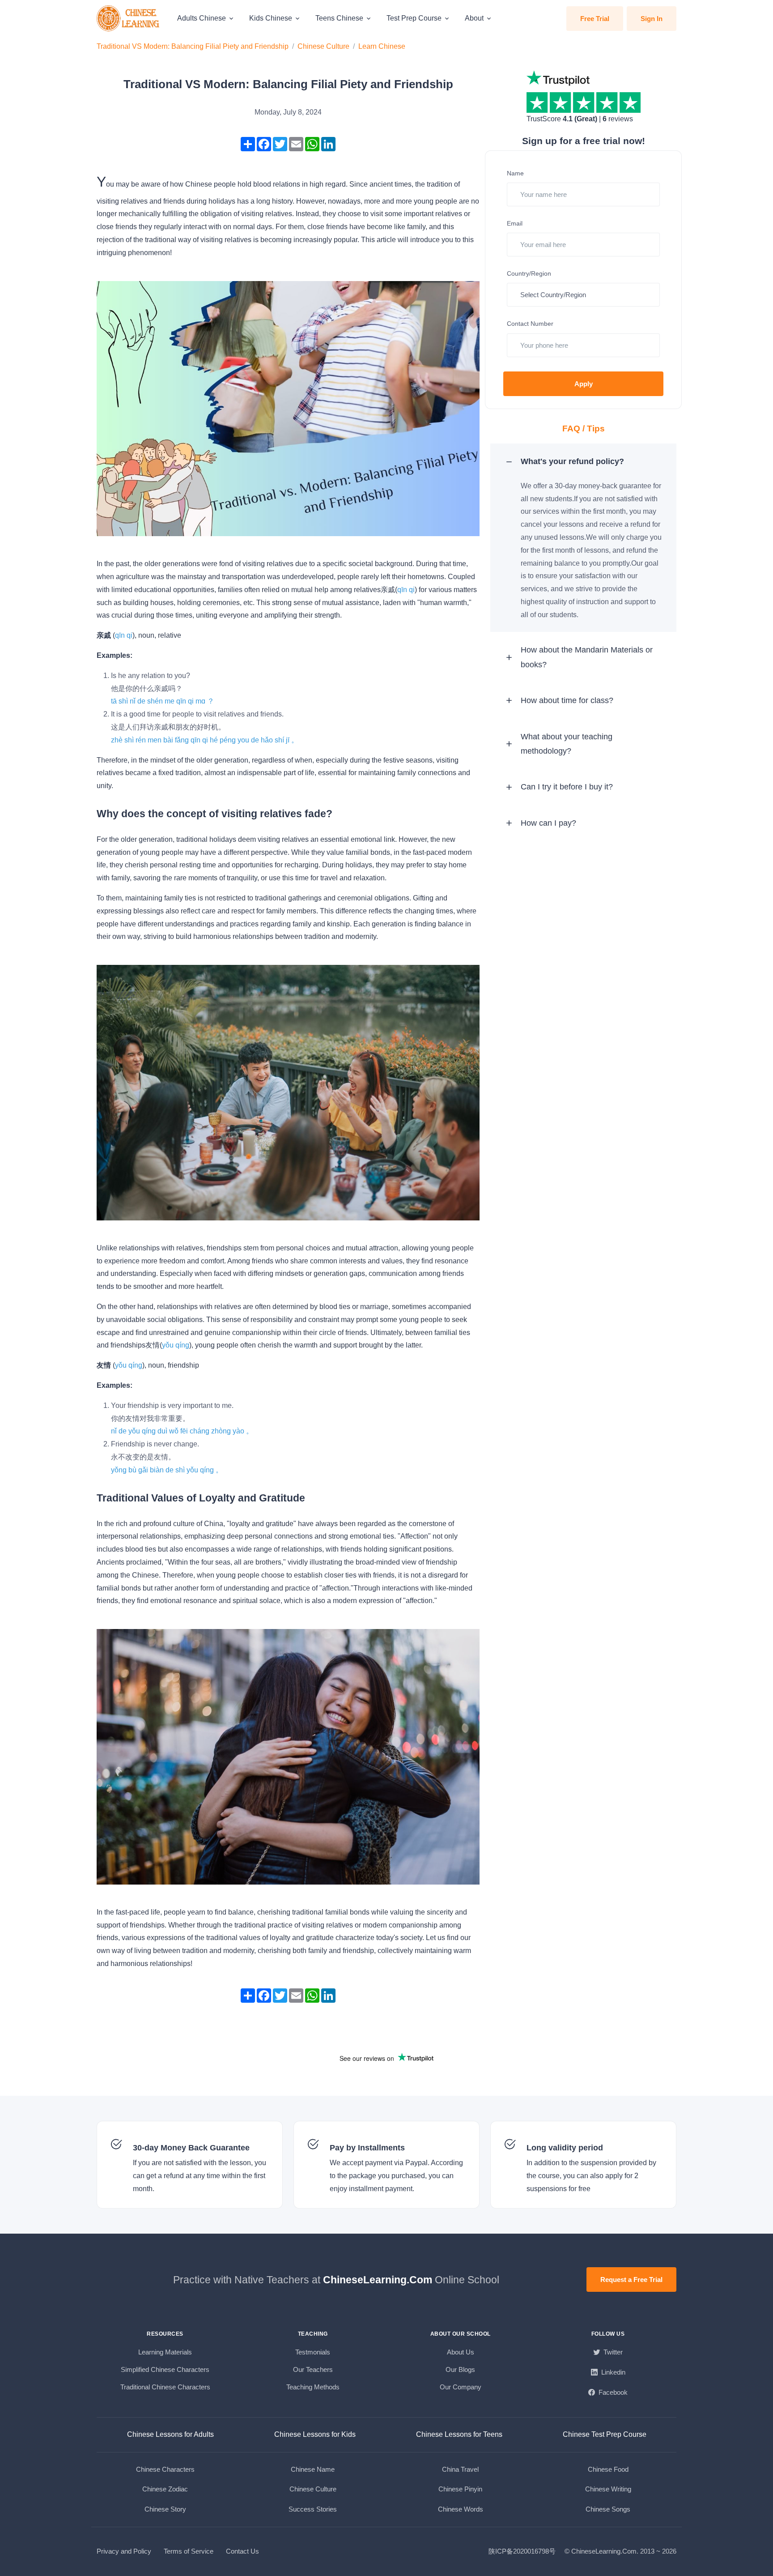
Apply (584, 384)
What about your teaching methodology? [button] (567, 744)
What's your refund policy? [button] (572, 461)
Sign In (652, 19)
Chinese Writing (608, 2489)
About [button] (474, 18)
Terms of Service (189, 2551)
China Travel (460, 2469)
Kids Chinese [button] (271, 18)
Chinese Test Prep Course (605, 2434)
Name (515, 173)
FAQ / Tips (584, 429)
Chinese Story (165, 2509)
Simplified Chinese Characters (165, 2369)
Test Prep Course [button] (414, 18)
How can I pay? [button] (548, 823)
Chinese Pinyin (460, 2489)
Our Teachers (313, 2369)
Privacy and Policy (124, 2551)
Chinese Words (461, 2509)
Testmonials (313, 2352)
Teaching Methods (313, 2387)
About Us (461, 2352)
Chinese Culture (323, 46)
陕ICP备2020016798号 (522, 2551)
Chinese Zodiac (165, 2489)
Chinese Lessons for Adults (170, 2434)
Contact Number (530, 324)
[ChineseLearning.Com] (129, 18)
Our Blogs (460, 2369)
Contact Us (242, 2551)
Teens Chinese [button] (339, 18)
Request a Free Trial (631, 2280)
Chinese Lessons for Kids (315, 2434)
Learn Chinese (382, 46)
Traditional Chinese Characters (165, 2387)
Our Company (461, 2387)
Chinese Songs (608, 2509)
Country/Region (529, 273)
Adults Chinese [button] (202, 18)
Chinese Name (313, 2469)
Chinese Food (608, 2469)
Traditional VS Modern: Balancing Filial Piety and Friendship (193, 46)
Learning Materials (165, 2352)
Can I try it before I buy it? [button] (567, 787)
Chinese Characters (165, 2469)
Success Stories (313, 2509)
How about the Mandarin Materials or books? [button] (587, 657)
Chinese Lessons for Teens (459, 2434)
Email (515, 223)
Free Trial (595, 19)
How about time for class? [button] (567, 700)
